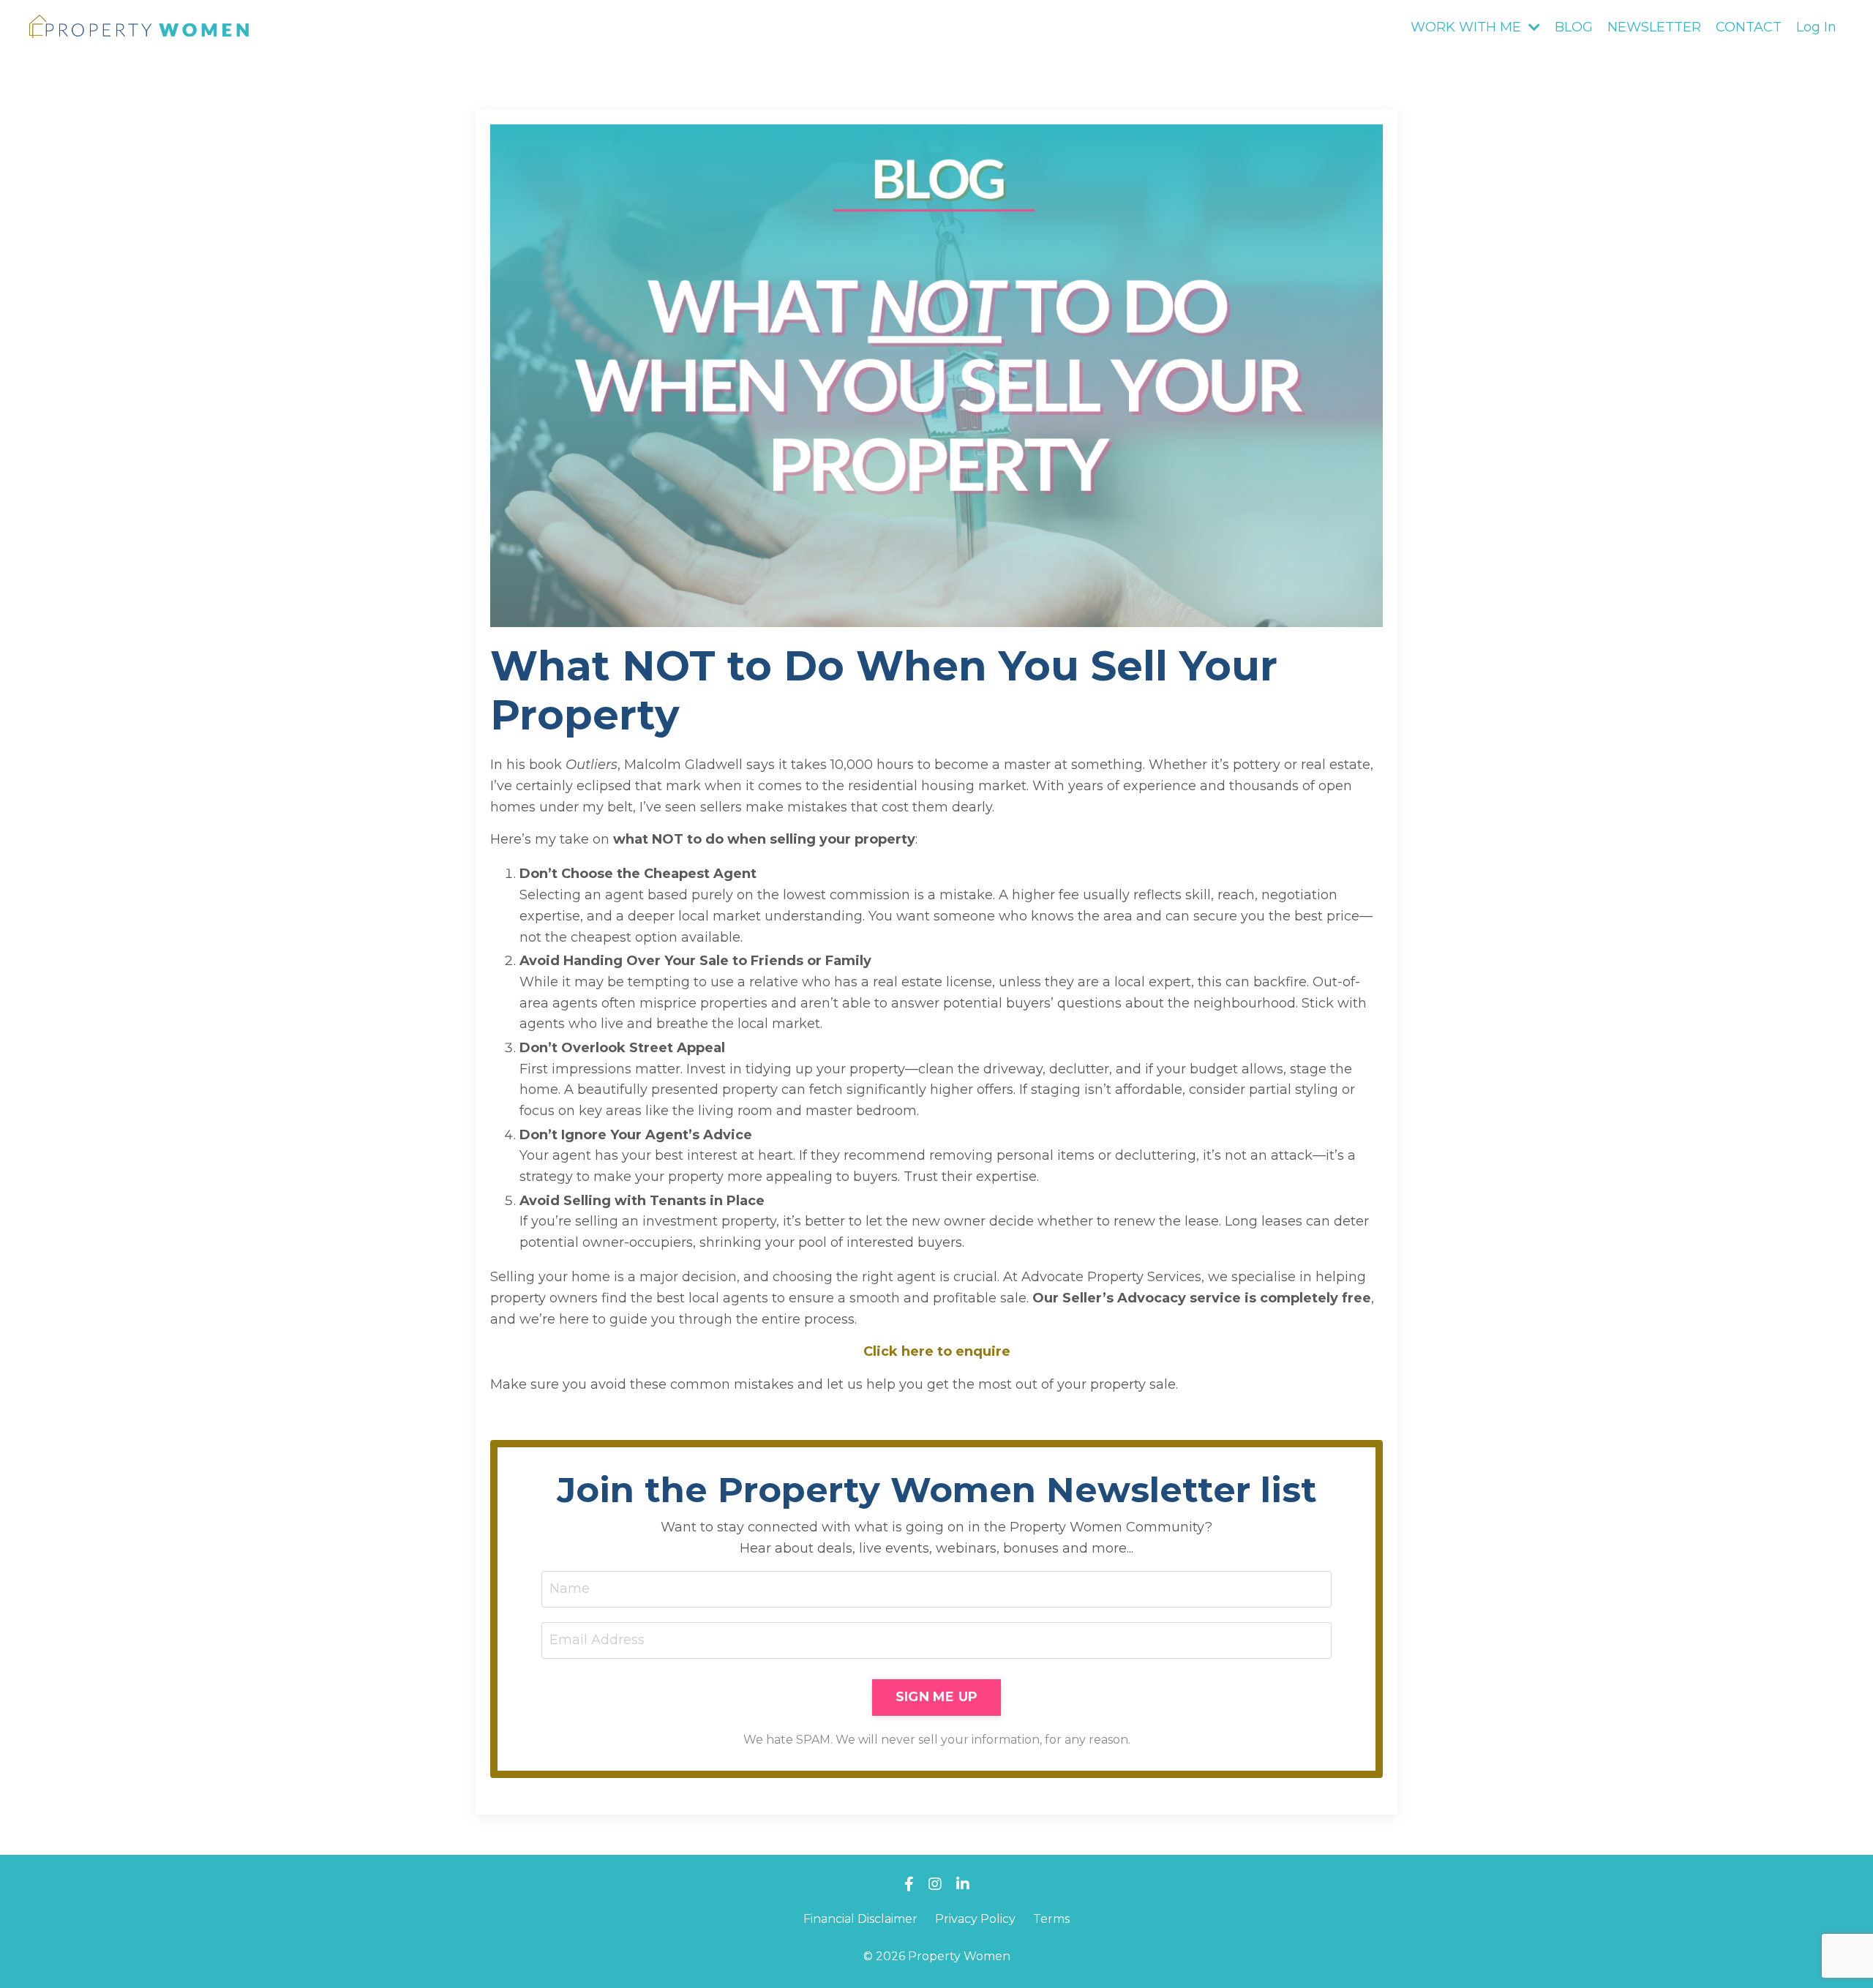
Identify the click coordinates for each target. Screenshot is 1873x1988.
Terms (1051, 1919)
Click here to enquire (937, 1351)
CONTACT (1749, 27)
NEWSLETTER (1654, 27)
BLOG (1574, 27)
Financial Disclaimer (860, 1919)
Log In (1816, 27)
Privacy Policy (975, 1919)
